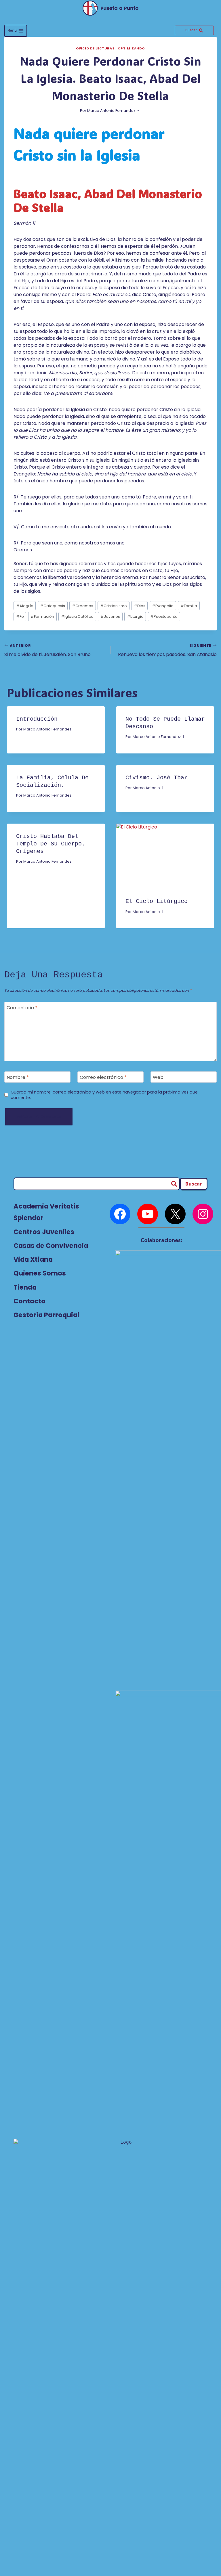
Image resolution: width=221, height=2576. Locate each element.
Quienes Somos (40, 1273)
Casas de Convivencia (51, 1246)
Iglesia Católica (77, 616)
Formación (42, 616)
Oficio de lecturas (95, 48)
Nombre (18, 1078)
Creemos (83, 606)
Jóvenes (110, 616)
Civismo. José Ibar (157, 778)
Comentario (22, 1008)
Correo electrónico (103, 1078)
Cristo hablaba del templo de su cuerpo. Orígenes (51, 844)
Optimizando (131, 48)
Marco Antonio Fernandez (111, 111)
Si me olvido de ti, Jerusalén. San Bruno (47, 650)
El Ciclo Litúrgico (157, 901)
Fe (20, 616)
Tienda (25, 1287)
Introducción (37, 719)
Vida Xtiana (33, 1259)
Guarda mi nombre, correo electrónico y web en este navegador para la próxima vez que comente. (104, 1095)
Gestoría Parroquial (46, 1315)
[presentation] (165, 856)
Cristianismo (114, 606)
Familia (189, 606)
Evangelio (163, 606)
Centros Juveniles (44, 1232)
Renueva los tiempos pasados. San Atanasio (167, 650)
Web (158, 1078)
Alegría (25, 606)
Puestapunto (164, 616)
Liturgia (135, 616)
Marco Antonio (146, 788)
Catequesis (53, 606)
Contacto (29, 1301)
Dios (140, 606)
